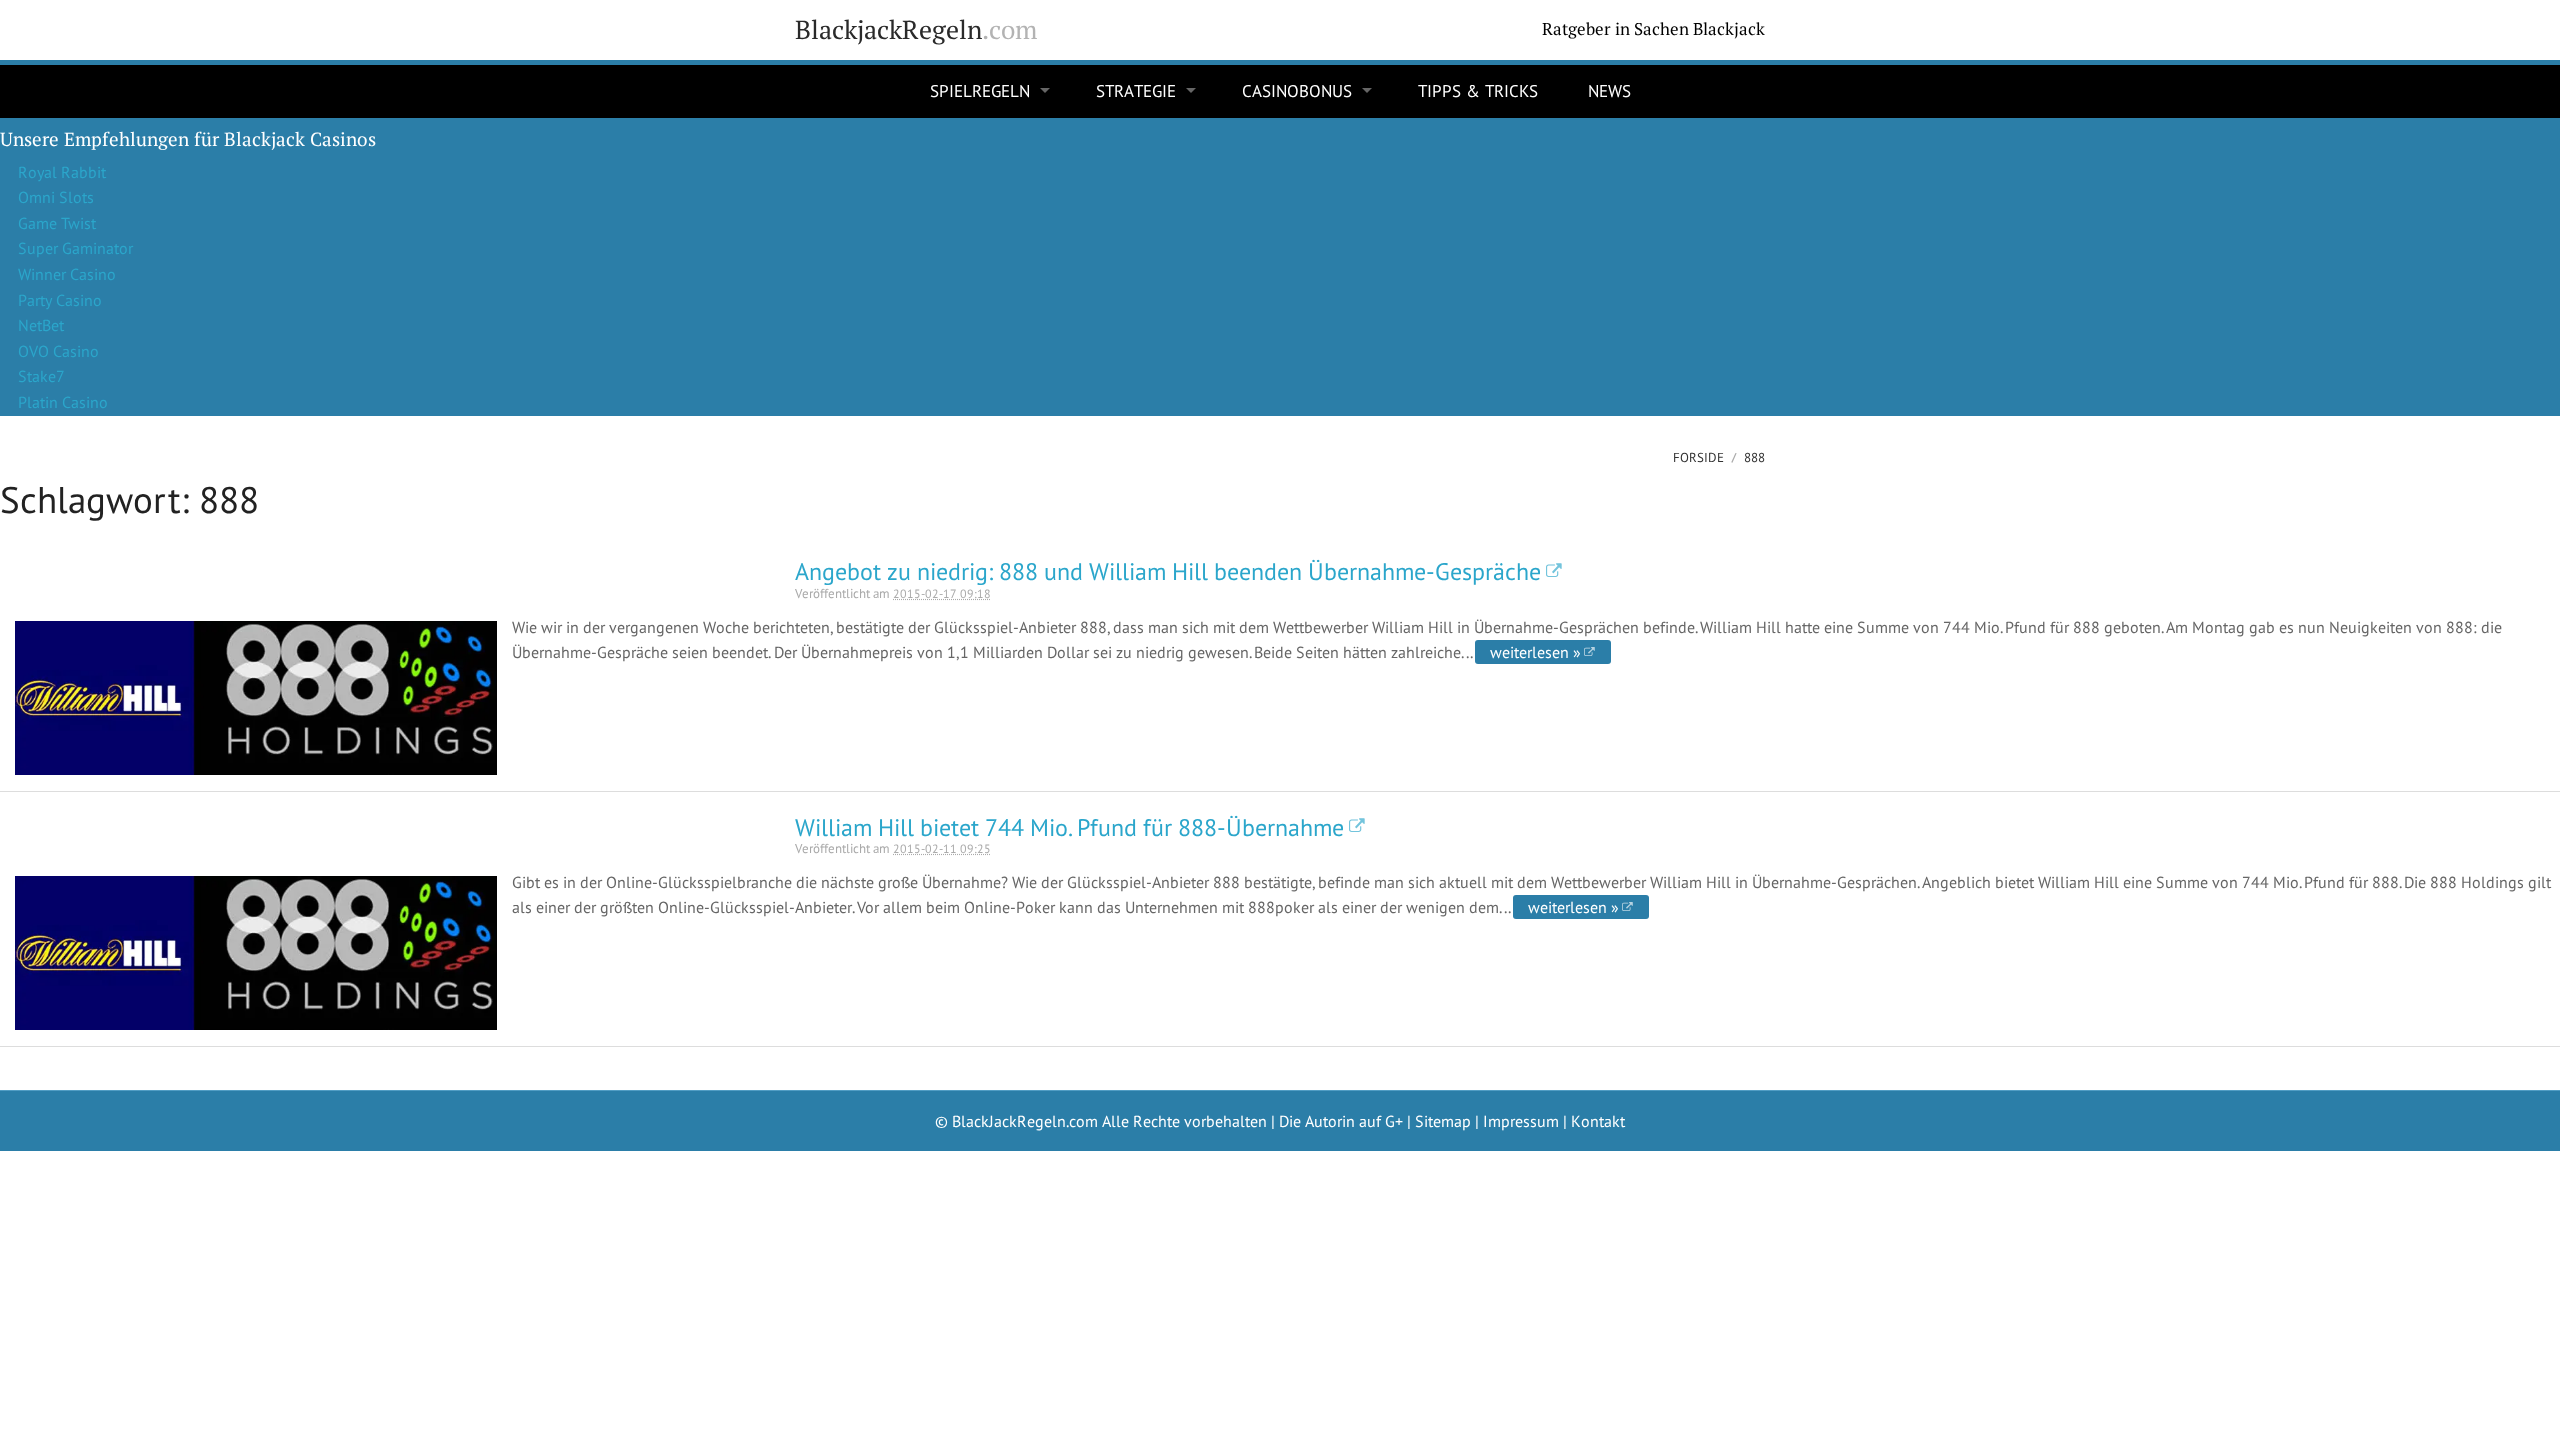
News (1609, 91)
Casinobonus (1297, 91)
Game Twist (57, 223)
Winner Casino (67, 274)
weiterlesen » (1535, 652)
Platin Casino (63, 402)
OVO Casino (58, 351)
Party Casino (60, 300)
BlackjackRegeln (916, 29)
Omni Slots (56, 197)
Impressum (1521, 1121)
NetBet (41, 325)
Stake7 (41, 376)
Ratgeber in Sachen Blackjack (1653, 29)
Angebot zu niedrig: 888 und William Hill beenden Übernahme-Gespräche (1168, 571)
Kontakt (1598, 1121)
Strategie (1136, 91)
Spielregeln (980, 91)
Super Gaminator (75, 248)
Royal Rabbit (62, 172)
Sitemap (1443, 1121)
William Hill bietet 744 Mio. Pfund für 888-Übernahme (1069, 827)
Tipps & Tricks (1478, 91)
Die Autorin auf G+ (1341, 1121)
